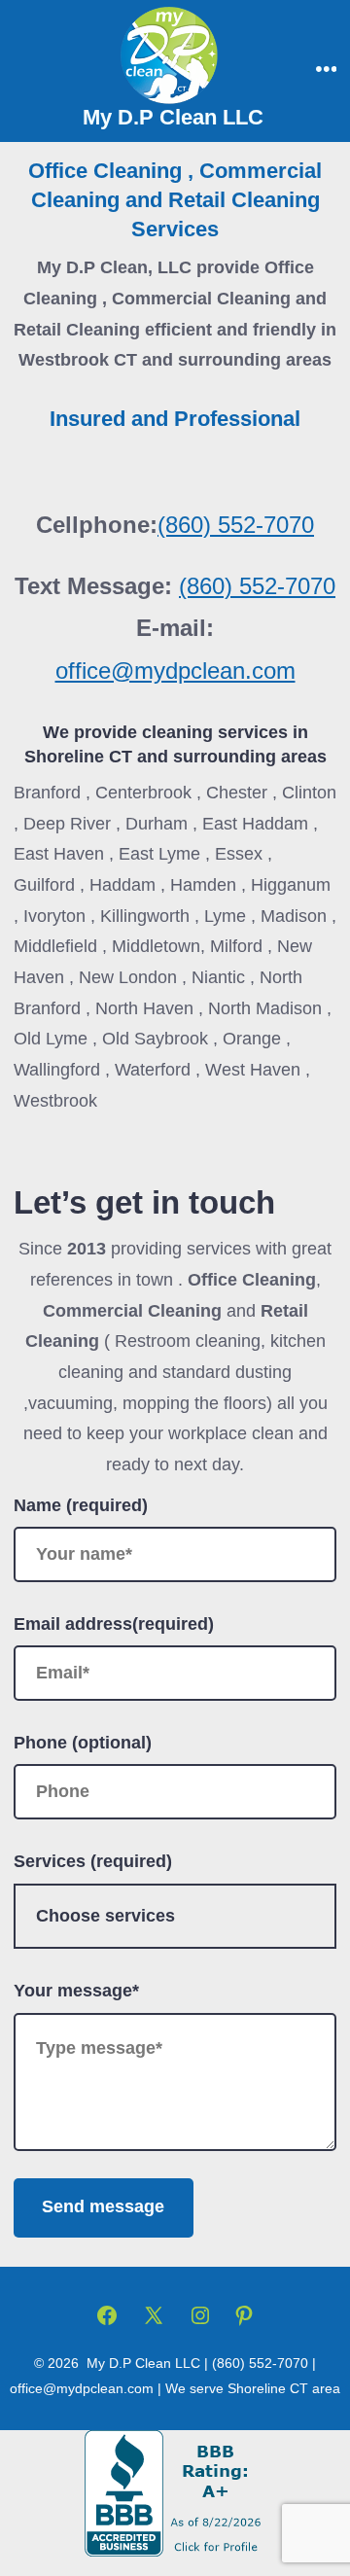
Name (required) (81, 1505)
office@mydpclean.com (175, 670)
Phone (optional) (83, 1743)
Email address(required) (114, 1624)
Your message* (76, 1991)
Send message (103, 2206)
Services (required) (93, 1861)
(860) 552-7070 (236, 525)
